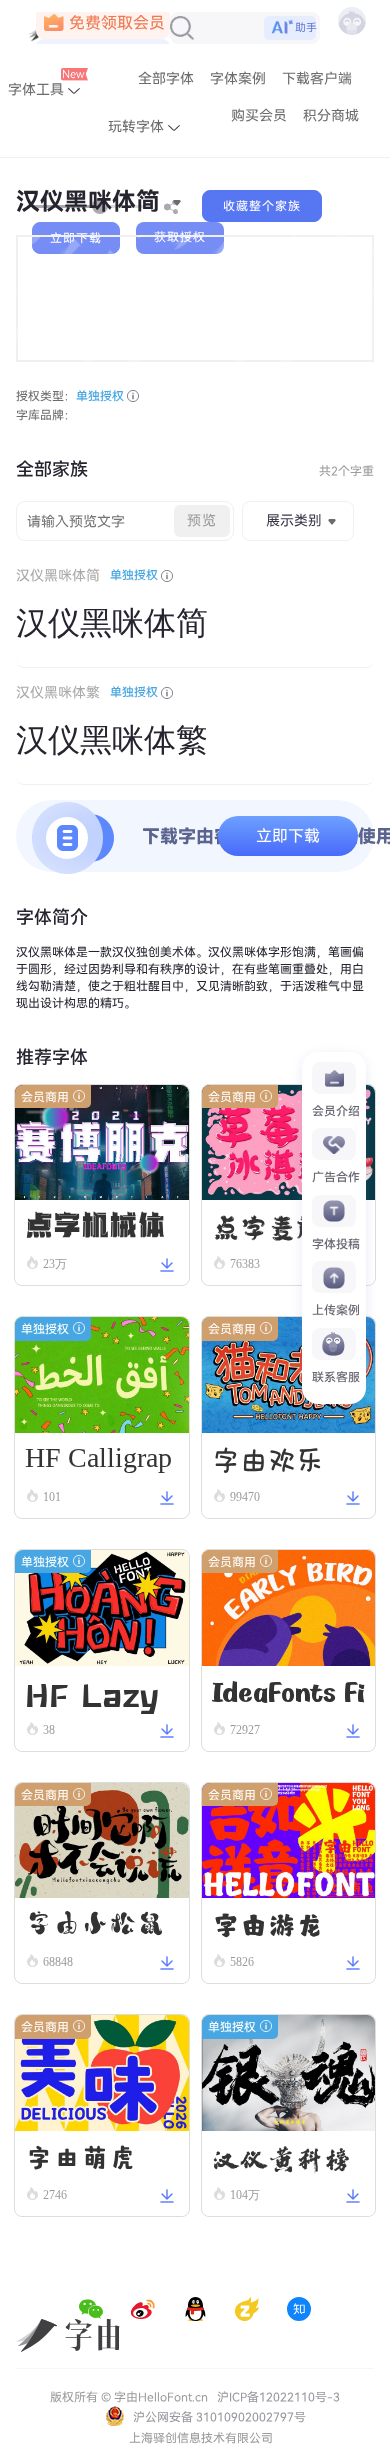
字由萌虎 (81, 2155)
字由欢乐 (268, 1458)
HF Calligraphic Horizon (98, 1462)
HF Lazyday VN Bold (92, 1691)
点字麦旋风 (282, 1224)
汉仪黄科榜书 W (282, 2157)
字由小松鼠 (95, 1923)
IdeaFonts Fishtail (288, 1695)
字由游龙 (268, 1923)
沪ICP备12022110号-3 (278, 2397)
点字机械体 (95, 1224)
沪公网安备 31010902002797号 (218, 2417)
